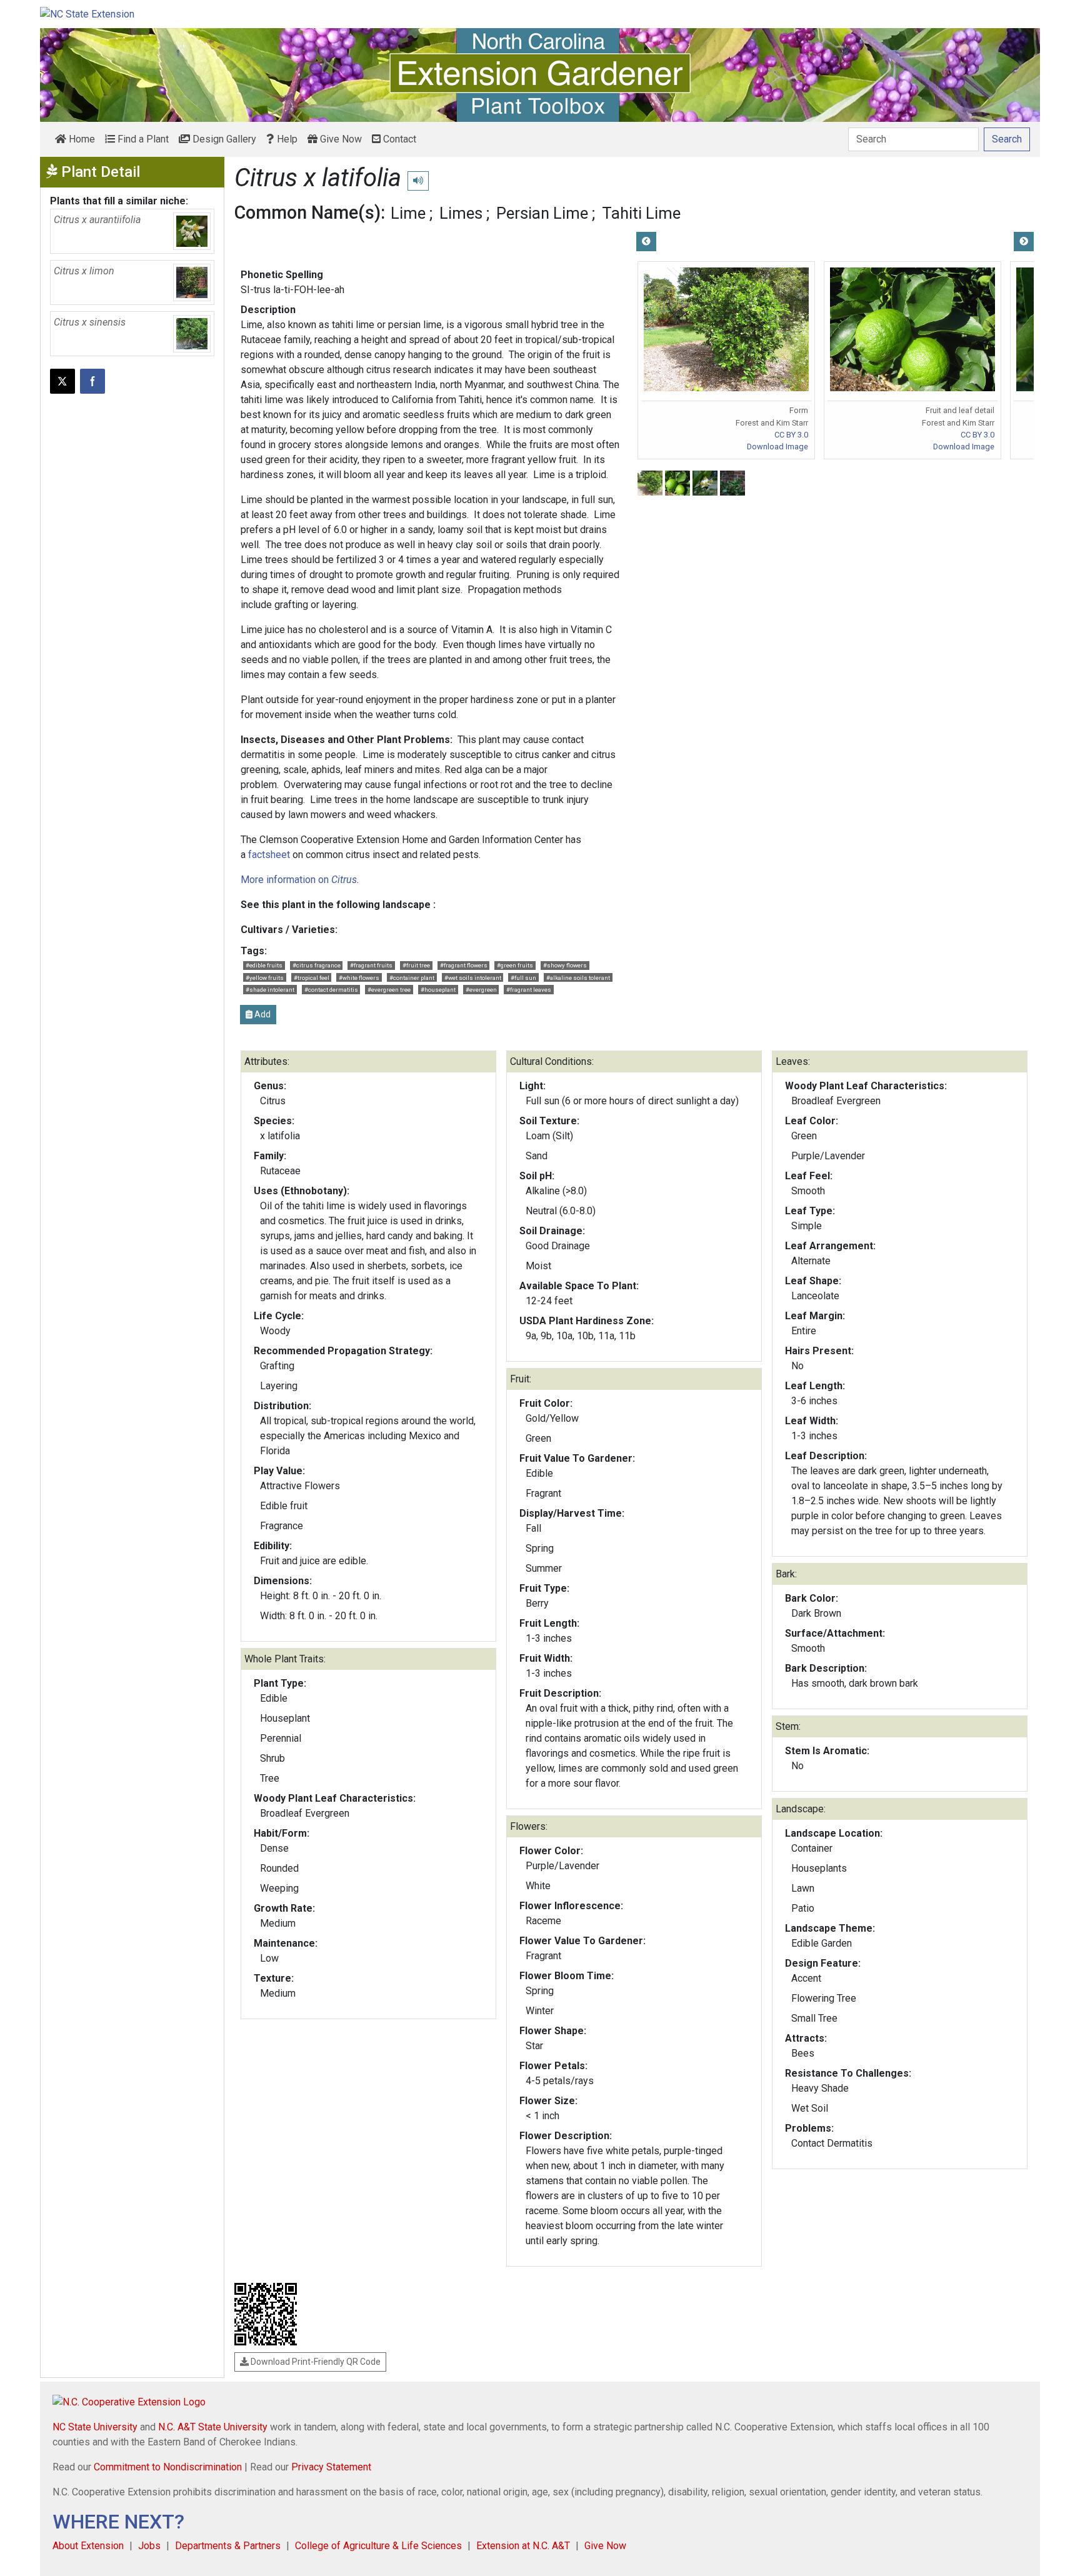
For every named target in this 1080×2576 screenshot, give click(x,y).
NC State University (95, 2427)
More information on (299, 880)
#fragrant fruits (371, 965)
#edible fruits (264, 965)
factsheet (269, 855)
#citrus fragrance (317, 965)
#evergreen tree (389, 990)
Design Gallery (223, 139)
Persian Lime (542, 213)
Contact (398, 139)
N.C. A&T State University (213, 2427)
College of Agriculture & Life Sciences (378, 2546)
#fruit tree (416, 965)
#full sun (523, 978)
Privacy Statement (331, 2467)
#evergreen (481, 990)
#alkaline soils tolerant (578, 978)
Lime (408, 213)
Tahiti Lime (641, 213)
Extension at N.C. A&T (523, 2546)
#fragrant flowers (464, 965)
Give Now (340, 139)
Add (262, 1014)
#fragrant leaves (529, 990)
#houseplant (438, 990)
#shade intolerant (270, 990)
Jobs (149, 2546)
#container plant (412, 978)
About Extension (88, 2546)
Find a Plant (142, 139)
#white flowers (359, 978)
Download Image (777, 447)
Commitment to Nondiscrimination (168, 2467)
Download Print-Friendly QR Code (315, 2362)
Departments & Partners (228, 2546)
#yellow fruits (265, 978)
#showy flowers (565, 965)
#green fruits (515, 965)
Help (286, 139)
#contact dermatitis (331, 990)
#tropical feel (312, 978)
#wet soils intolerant (473, 978)
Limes (461, 213)
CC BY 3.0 (791, 435)
